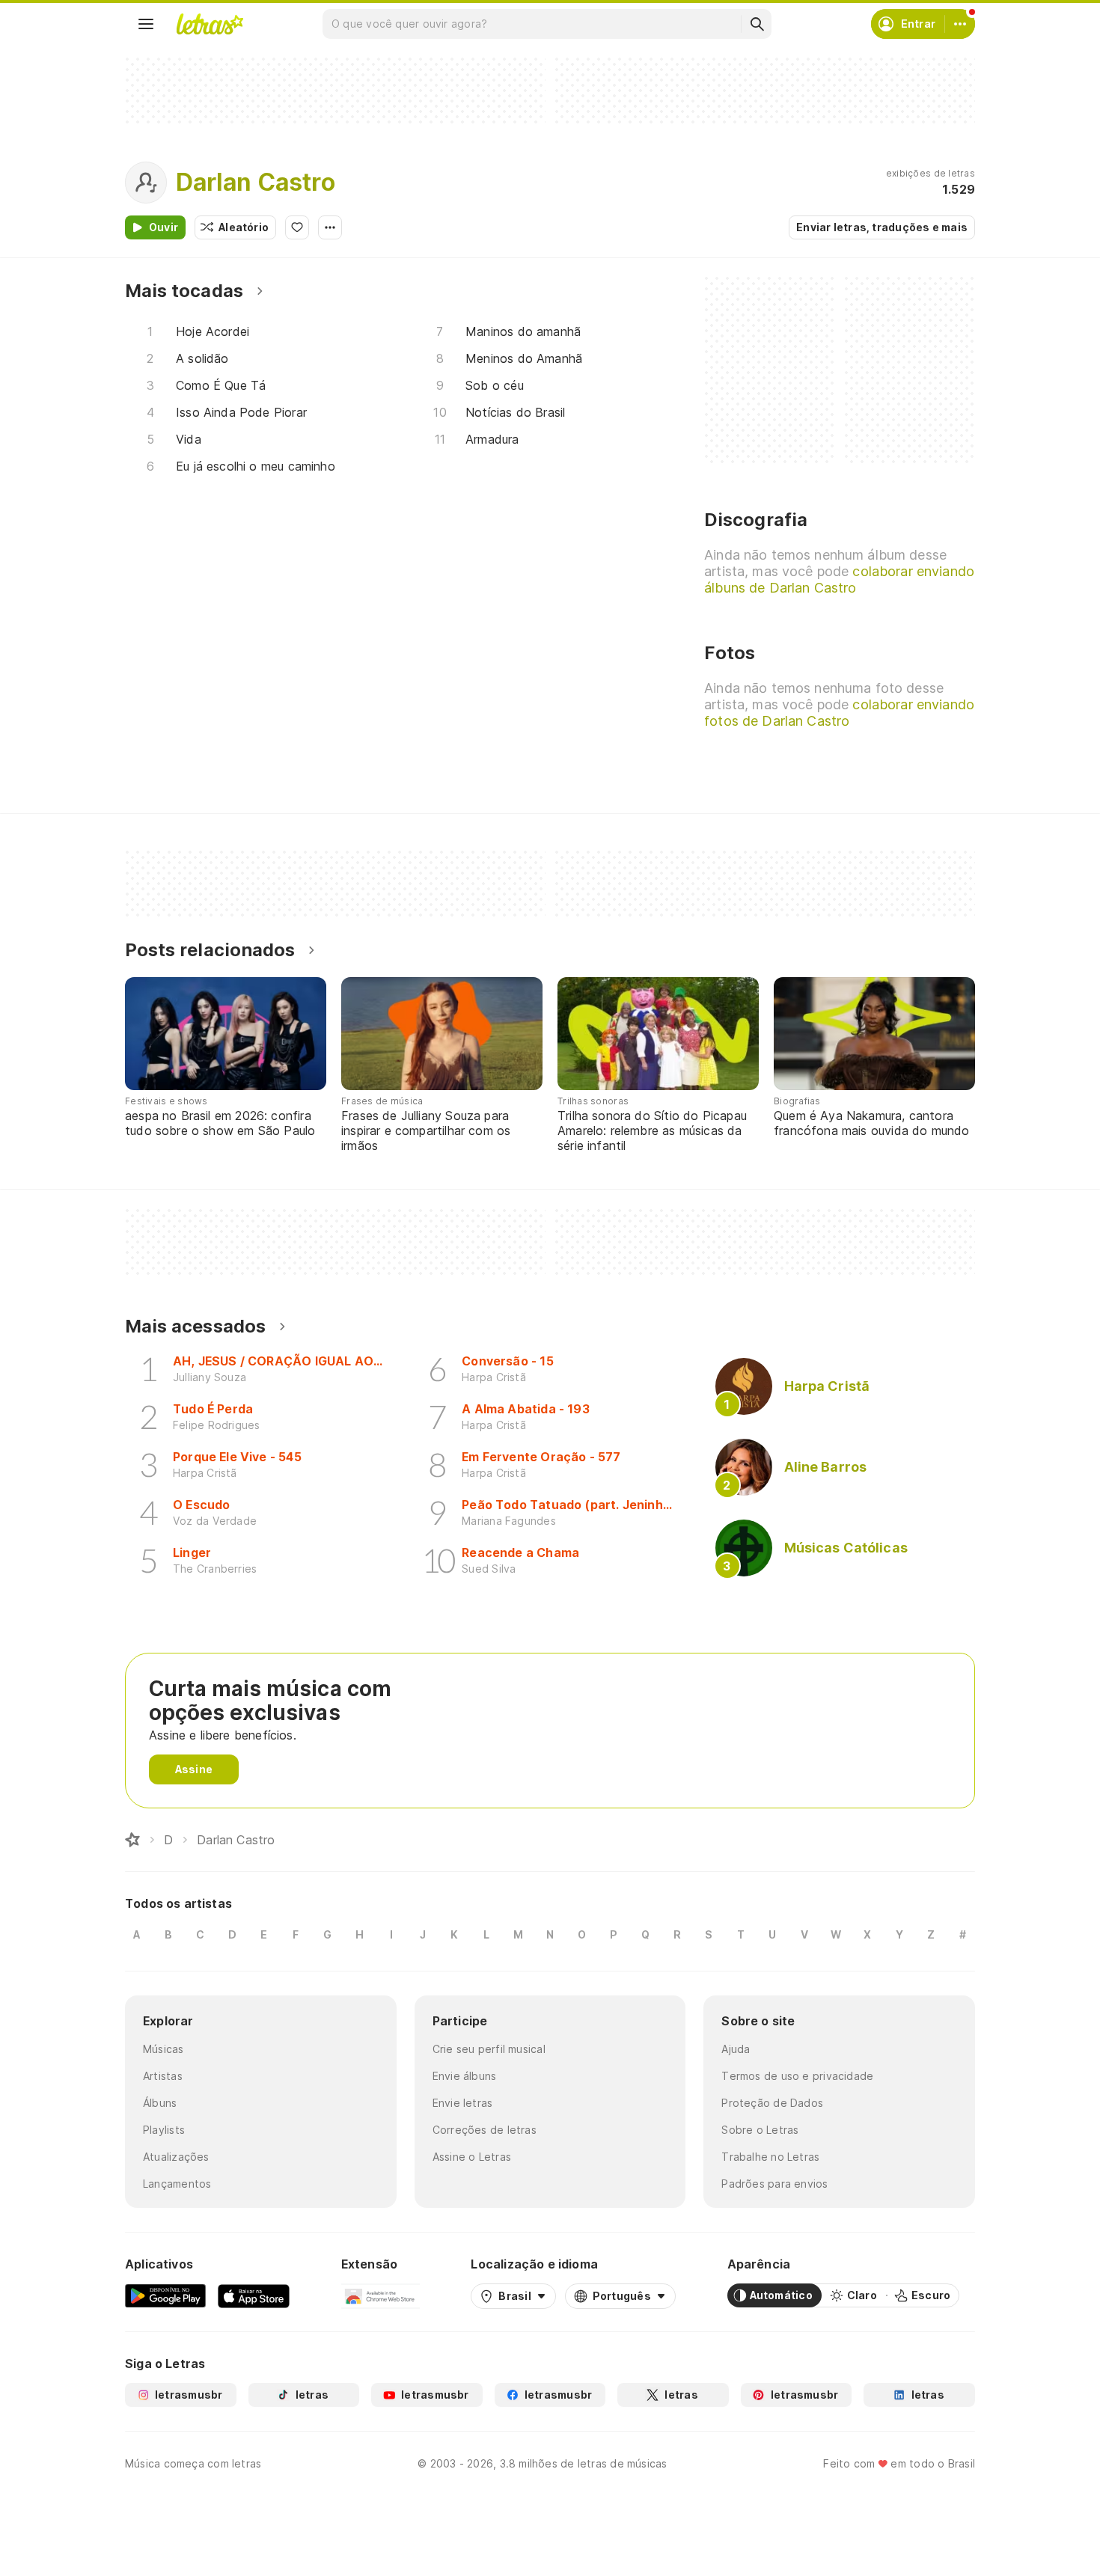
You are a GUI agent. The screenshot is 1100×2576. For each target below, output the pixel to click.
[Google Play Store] (165, 2295)
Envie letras (463, 2103)
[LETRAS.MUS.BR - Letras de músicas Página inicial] (210, 24)
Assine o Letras (472, 2157)
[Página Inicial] (132, 1840)
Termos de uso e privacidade (797, 2076)
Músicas (164, 2049)
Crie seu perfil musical (489, 2049)
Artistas (163, 2076)
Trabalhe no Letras (770, 2157)
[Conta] (960, 24)
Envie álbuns (465, 2076)
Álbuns (160, 2103)
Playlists (164, 2130)
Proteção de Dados (772, 2103)
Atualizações (176, 2157)
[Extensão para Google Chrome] (381, 2295)
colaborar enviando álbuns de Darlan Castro (839, 579)
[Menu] (146, 24)
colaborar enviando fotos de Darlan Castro (839, 713)
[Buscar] (757, 24)
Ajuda (736, 2049)
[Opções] (330, 227)
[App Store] (254, 2295)
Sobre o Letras (760, 2130)
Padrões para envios (774, 2184)
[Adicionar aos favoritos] (297, 227)
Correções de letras (485, 2130)
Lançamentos (177, 2184)
